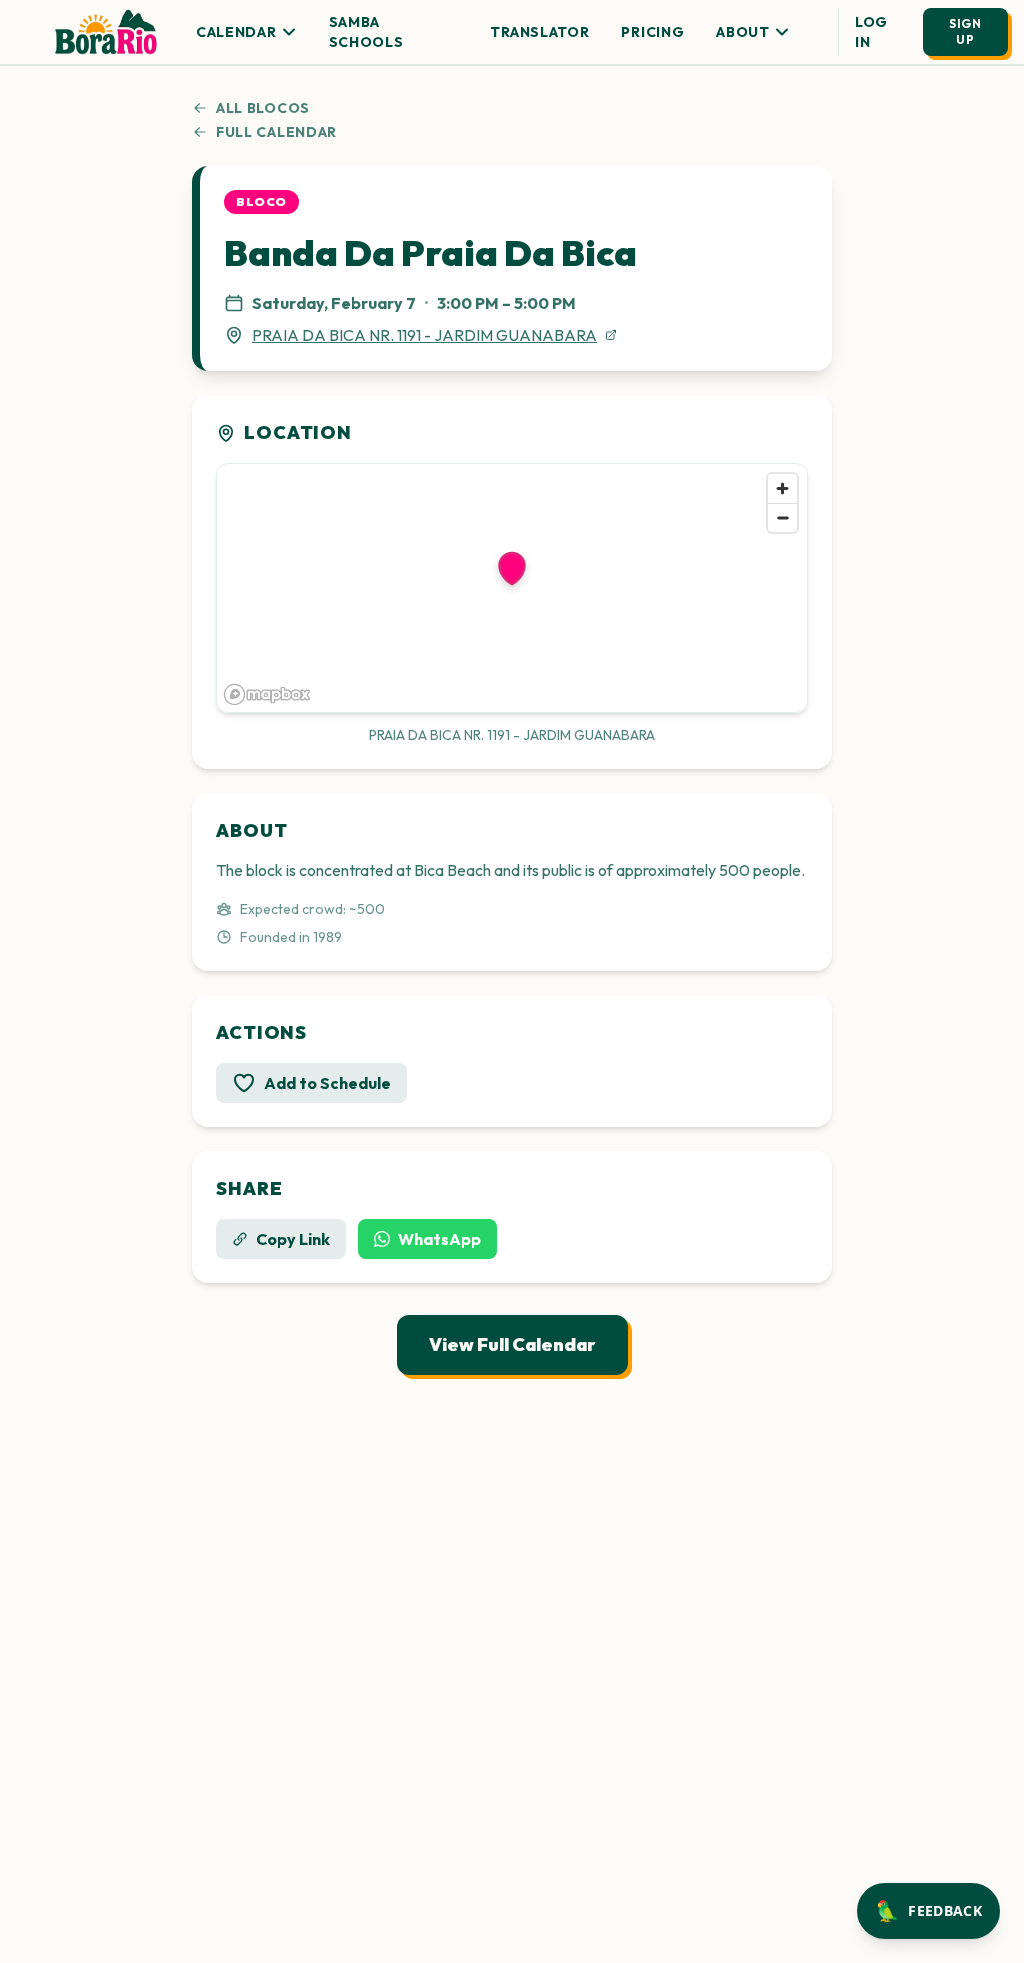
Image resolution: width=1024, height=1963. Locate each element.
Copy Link (293, 1239)
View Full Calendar (512, 1344)
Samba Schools (366, 32)
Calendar (236, 32)
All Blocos (263, 108)
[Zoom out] (782, 517)
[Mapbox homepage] (267, 694)
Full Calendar (276, 132)
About (743, 32)
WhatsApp (439, 1239)
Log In (871, 32)
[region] (512, 588)
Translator (539, 32)
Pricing (652, 32)
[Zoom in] (782, 488)
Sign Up (965, 31)
